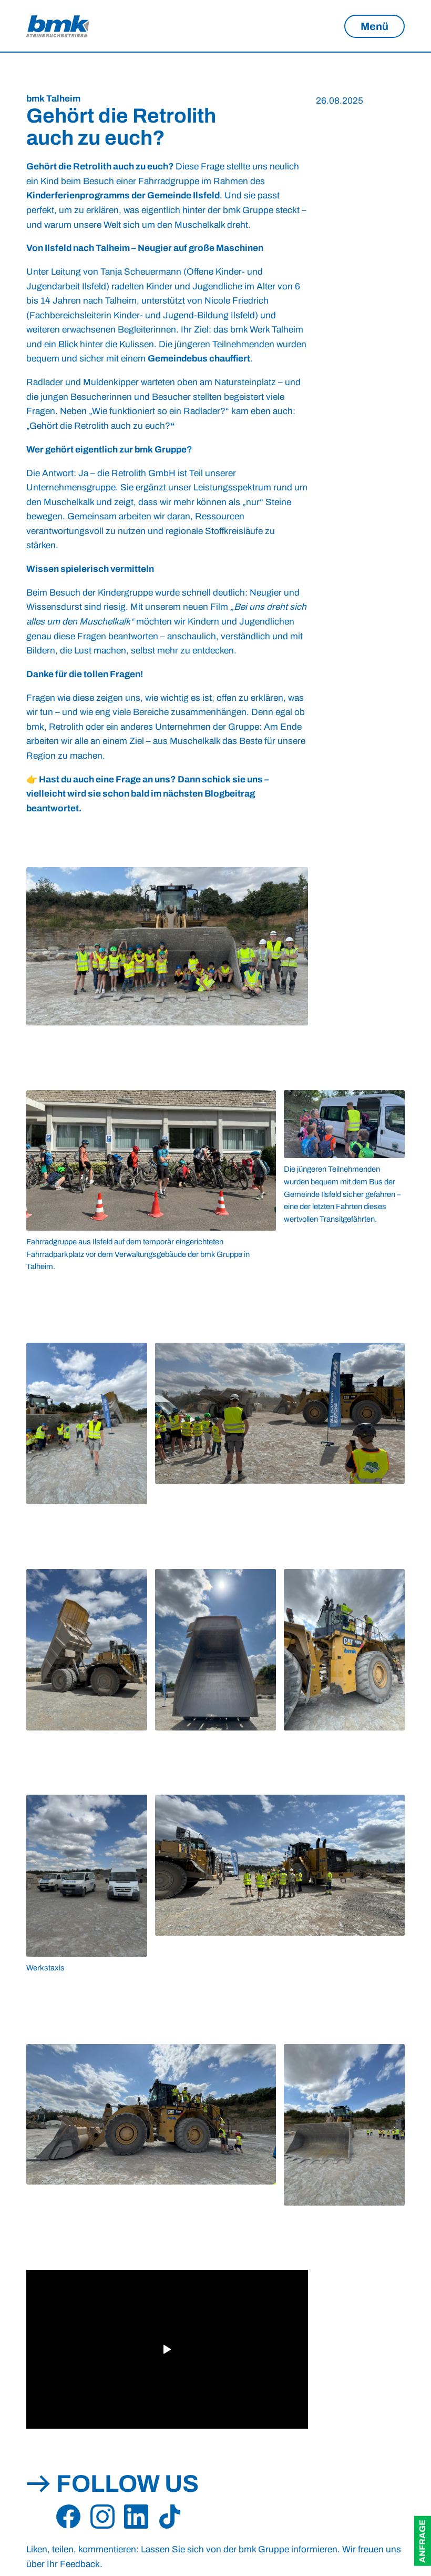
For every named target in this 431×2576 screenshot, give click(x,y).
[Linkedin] (136, 2517)
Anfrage (422, 2541)
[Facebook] (68, 2517)
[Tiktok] (170, 2517)
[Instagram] (102, 2517)
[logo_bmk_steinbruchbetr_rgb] (58, 26)
